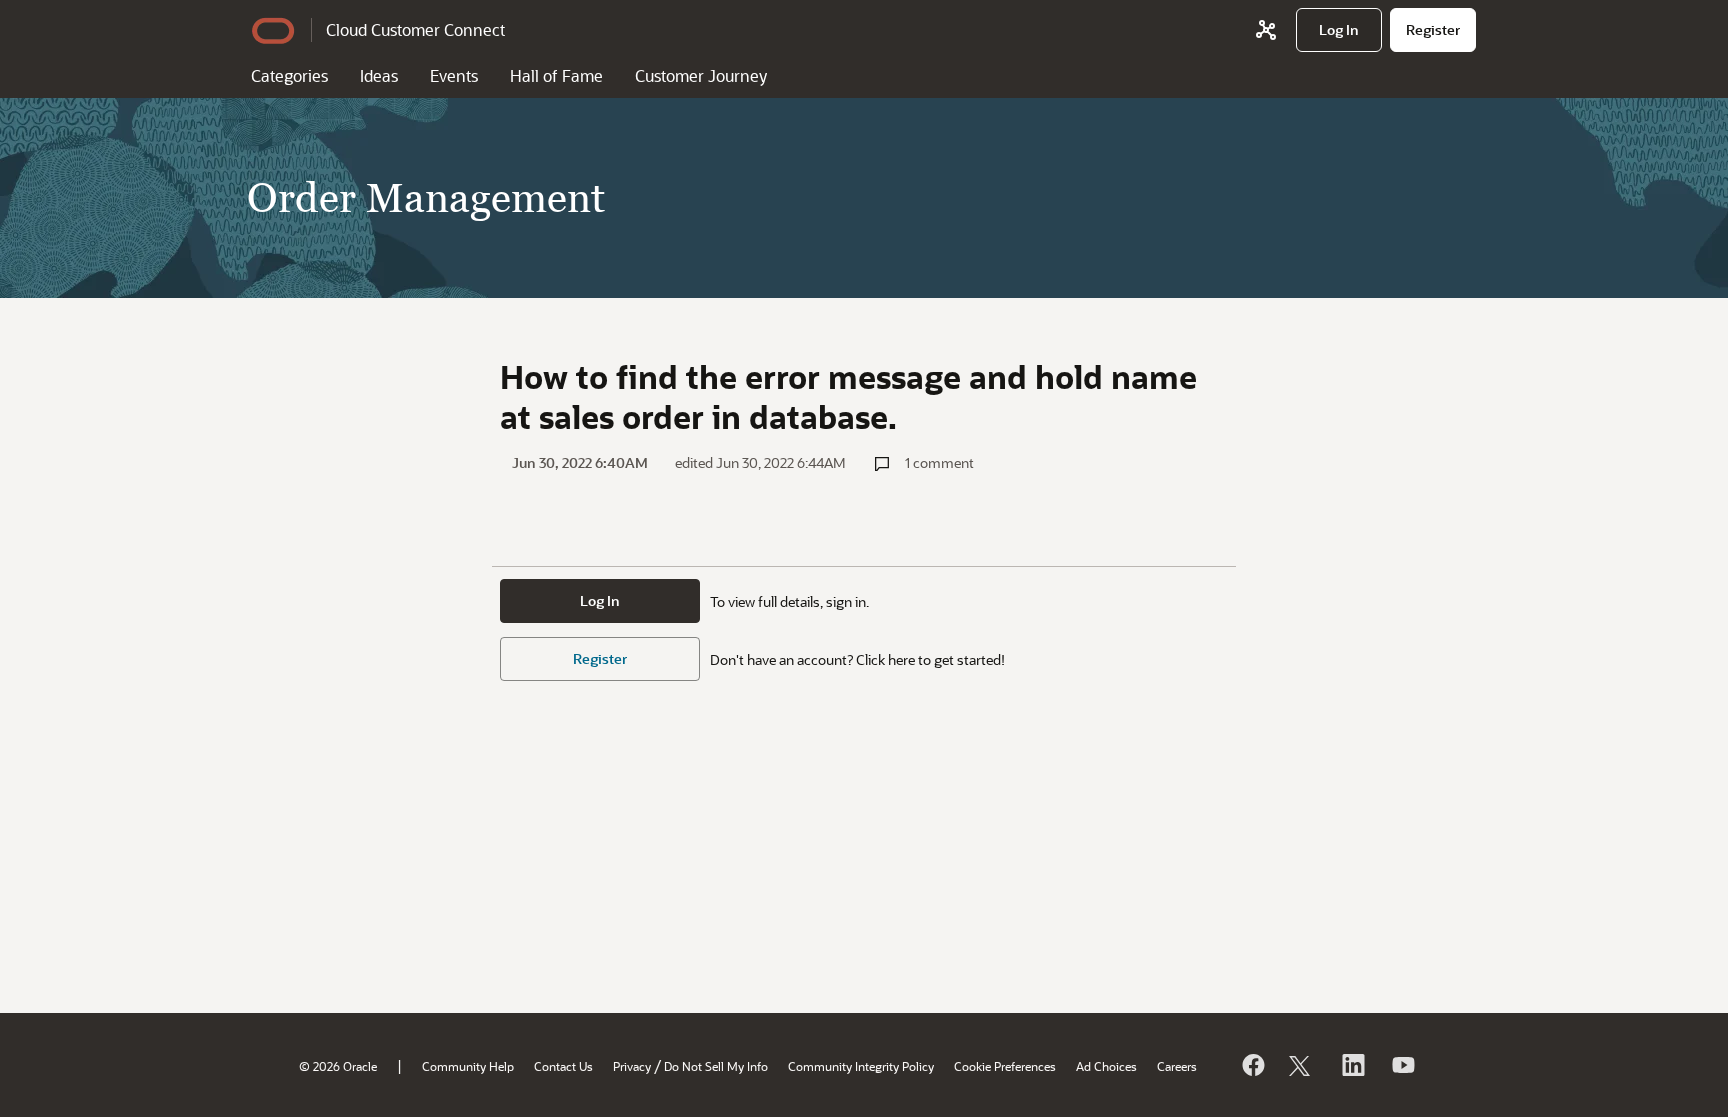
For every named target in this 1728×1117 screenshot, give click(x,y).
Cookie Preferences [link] (1005, 1066)
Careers (1177, 1066)
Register (600, 658)
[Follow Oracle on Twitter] (1302, 1065)
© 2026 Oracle (338, 1066)
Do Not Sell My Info (716, 1066)
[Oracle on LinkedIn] (1352, 1065)
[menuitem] (1339, 30)
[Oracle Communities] (1266, 30)
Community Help (468, 1066)
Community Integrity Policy (861, 1066)
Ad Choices (1106, 1066)
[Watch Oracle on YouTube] (1402, 1065)
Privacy (632, 1066)
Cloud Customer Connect (415, 29)
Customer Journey (701, 75)
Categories (289, 75)
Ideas (379, 75)
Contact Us (563, 1066)
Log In (600, 600)
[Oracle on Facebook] (1252, 1065)
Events (454, 75)
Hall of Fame (556, 75)
